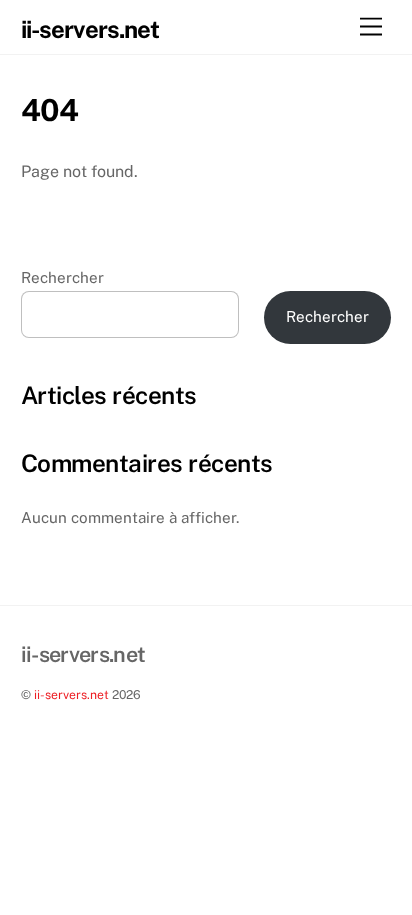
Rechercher (62, 277)
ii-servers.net (71, 694)
